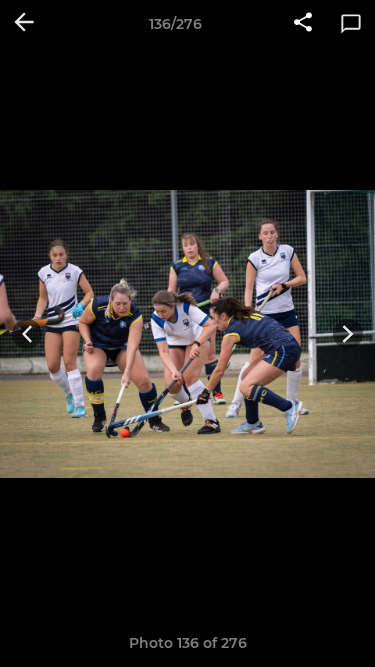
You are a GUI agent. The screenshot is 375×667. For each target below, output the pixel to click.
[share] (303, 24)
